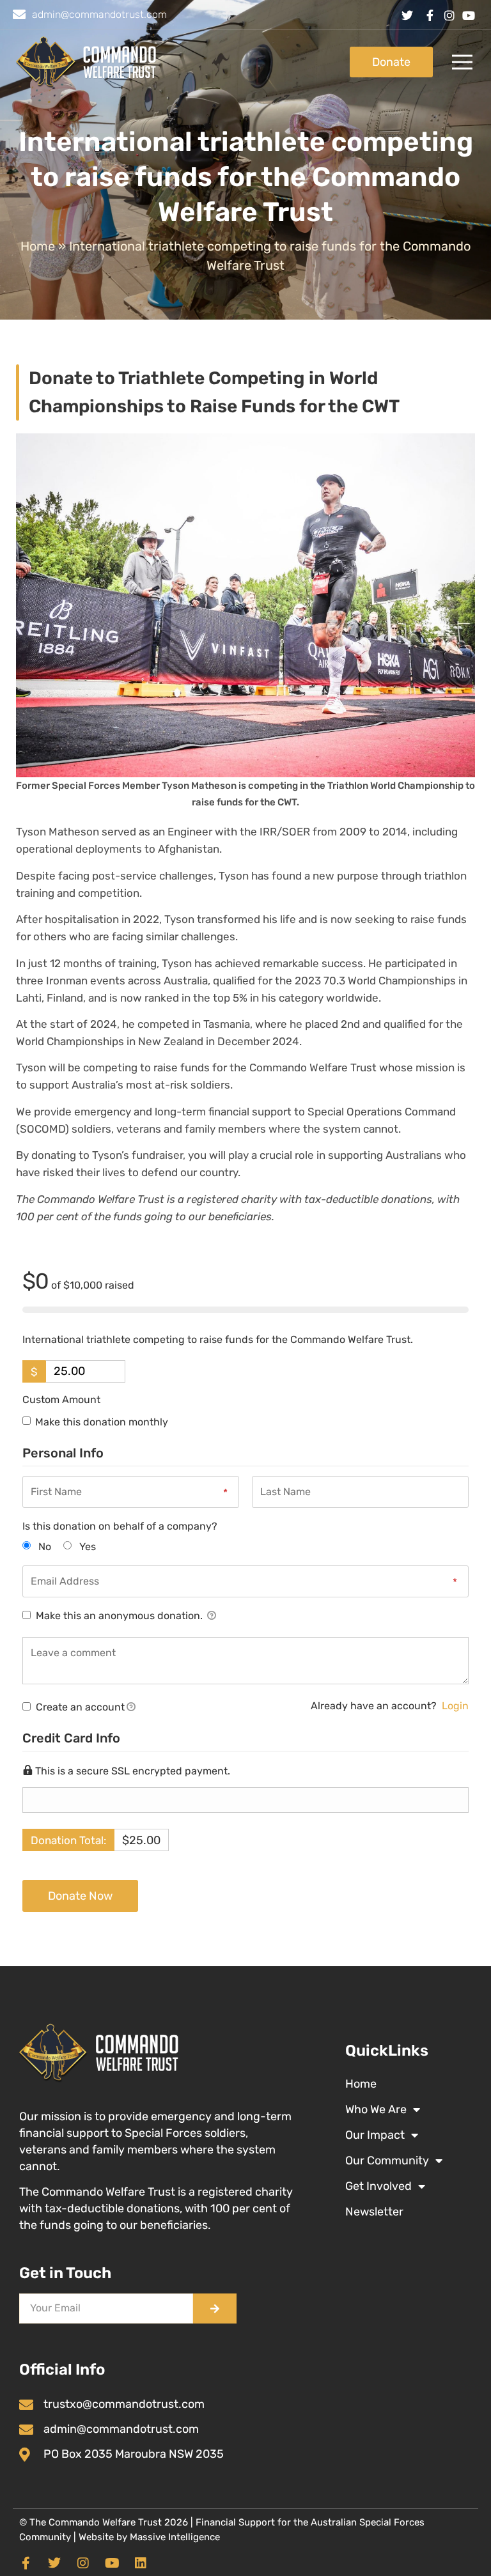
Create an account (79, 1707)
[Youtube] (112, 2563)
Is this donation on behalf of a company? (120, 1526)
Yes (88, 1547)
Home (38, 246)
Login (455, 1706)
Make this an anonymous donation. (119, 1616)
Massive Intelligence (175, 2537)
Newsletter (374, 2212)
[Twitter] (54, 2563)
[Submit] (215, 2308)
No (45, 1547)
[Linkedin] (141, 2563)
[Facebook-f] (26, 2563)
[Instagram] (83, 2563)
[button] (462, 62)
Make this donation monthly (102, 1422)
